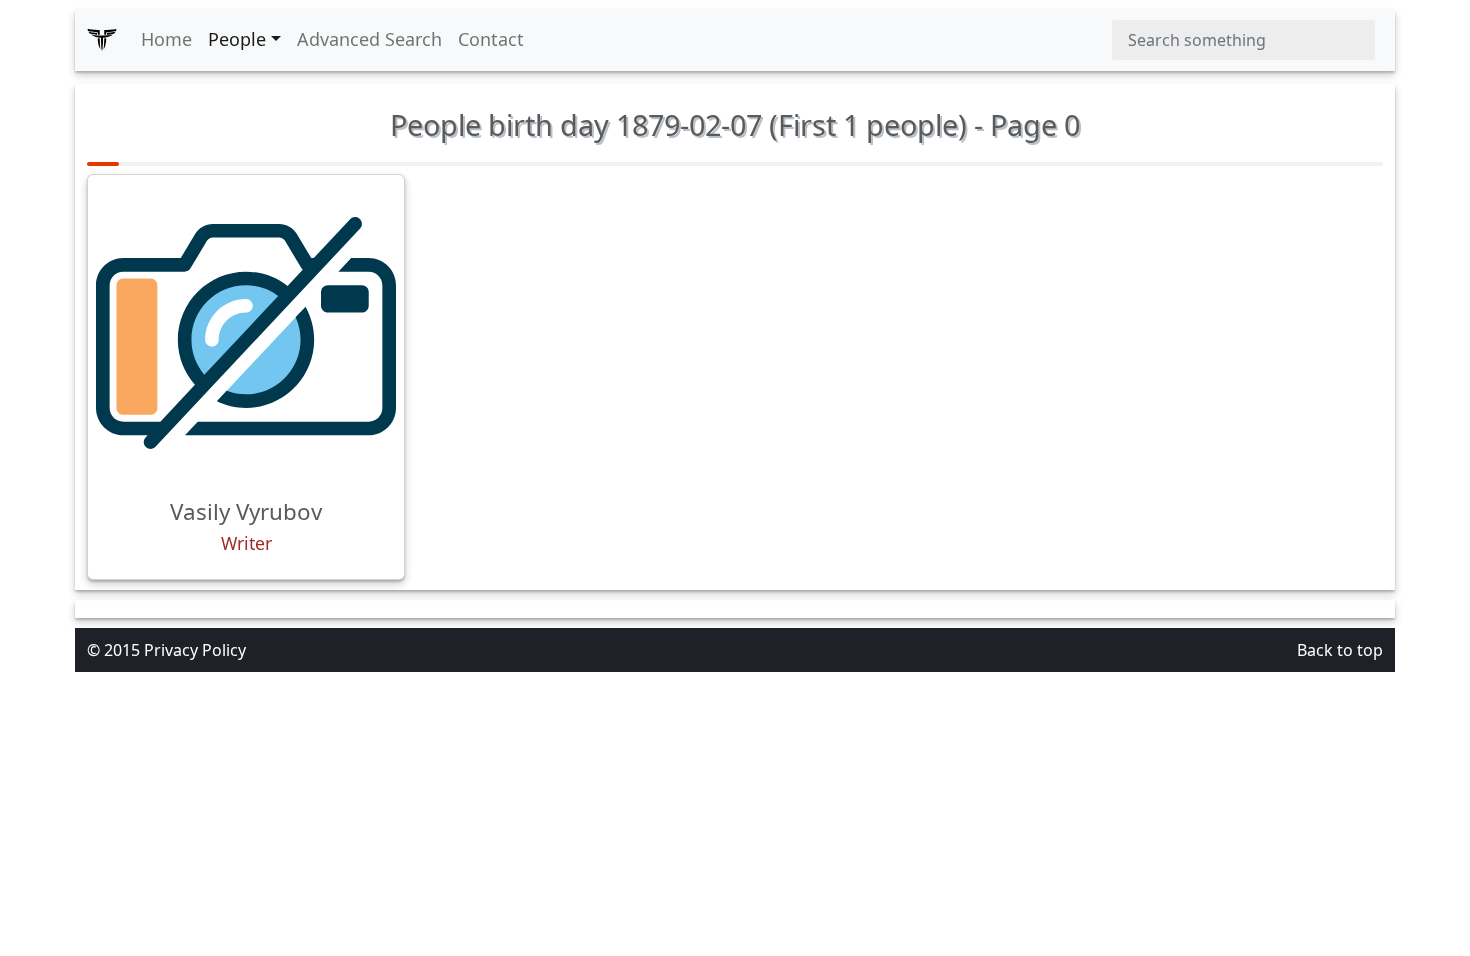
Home (166, 39)
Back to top (1340, 650)
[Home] (102, 40)
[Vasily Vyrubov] (246, 333)
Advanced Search (369, 39)
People (237, 39)
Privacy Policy (195, 650)
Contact (491, 39)
